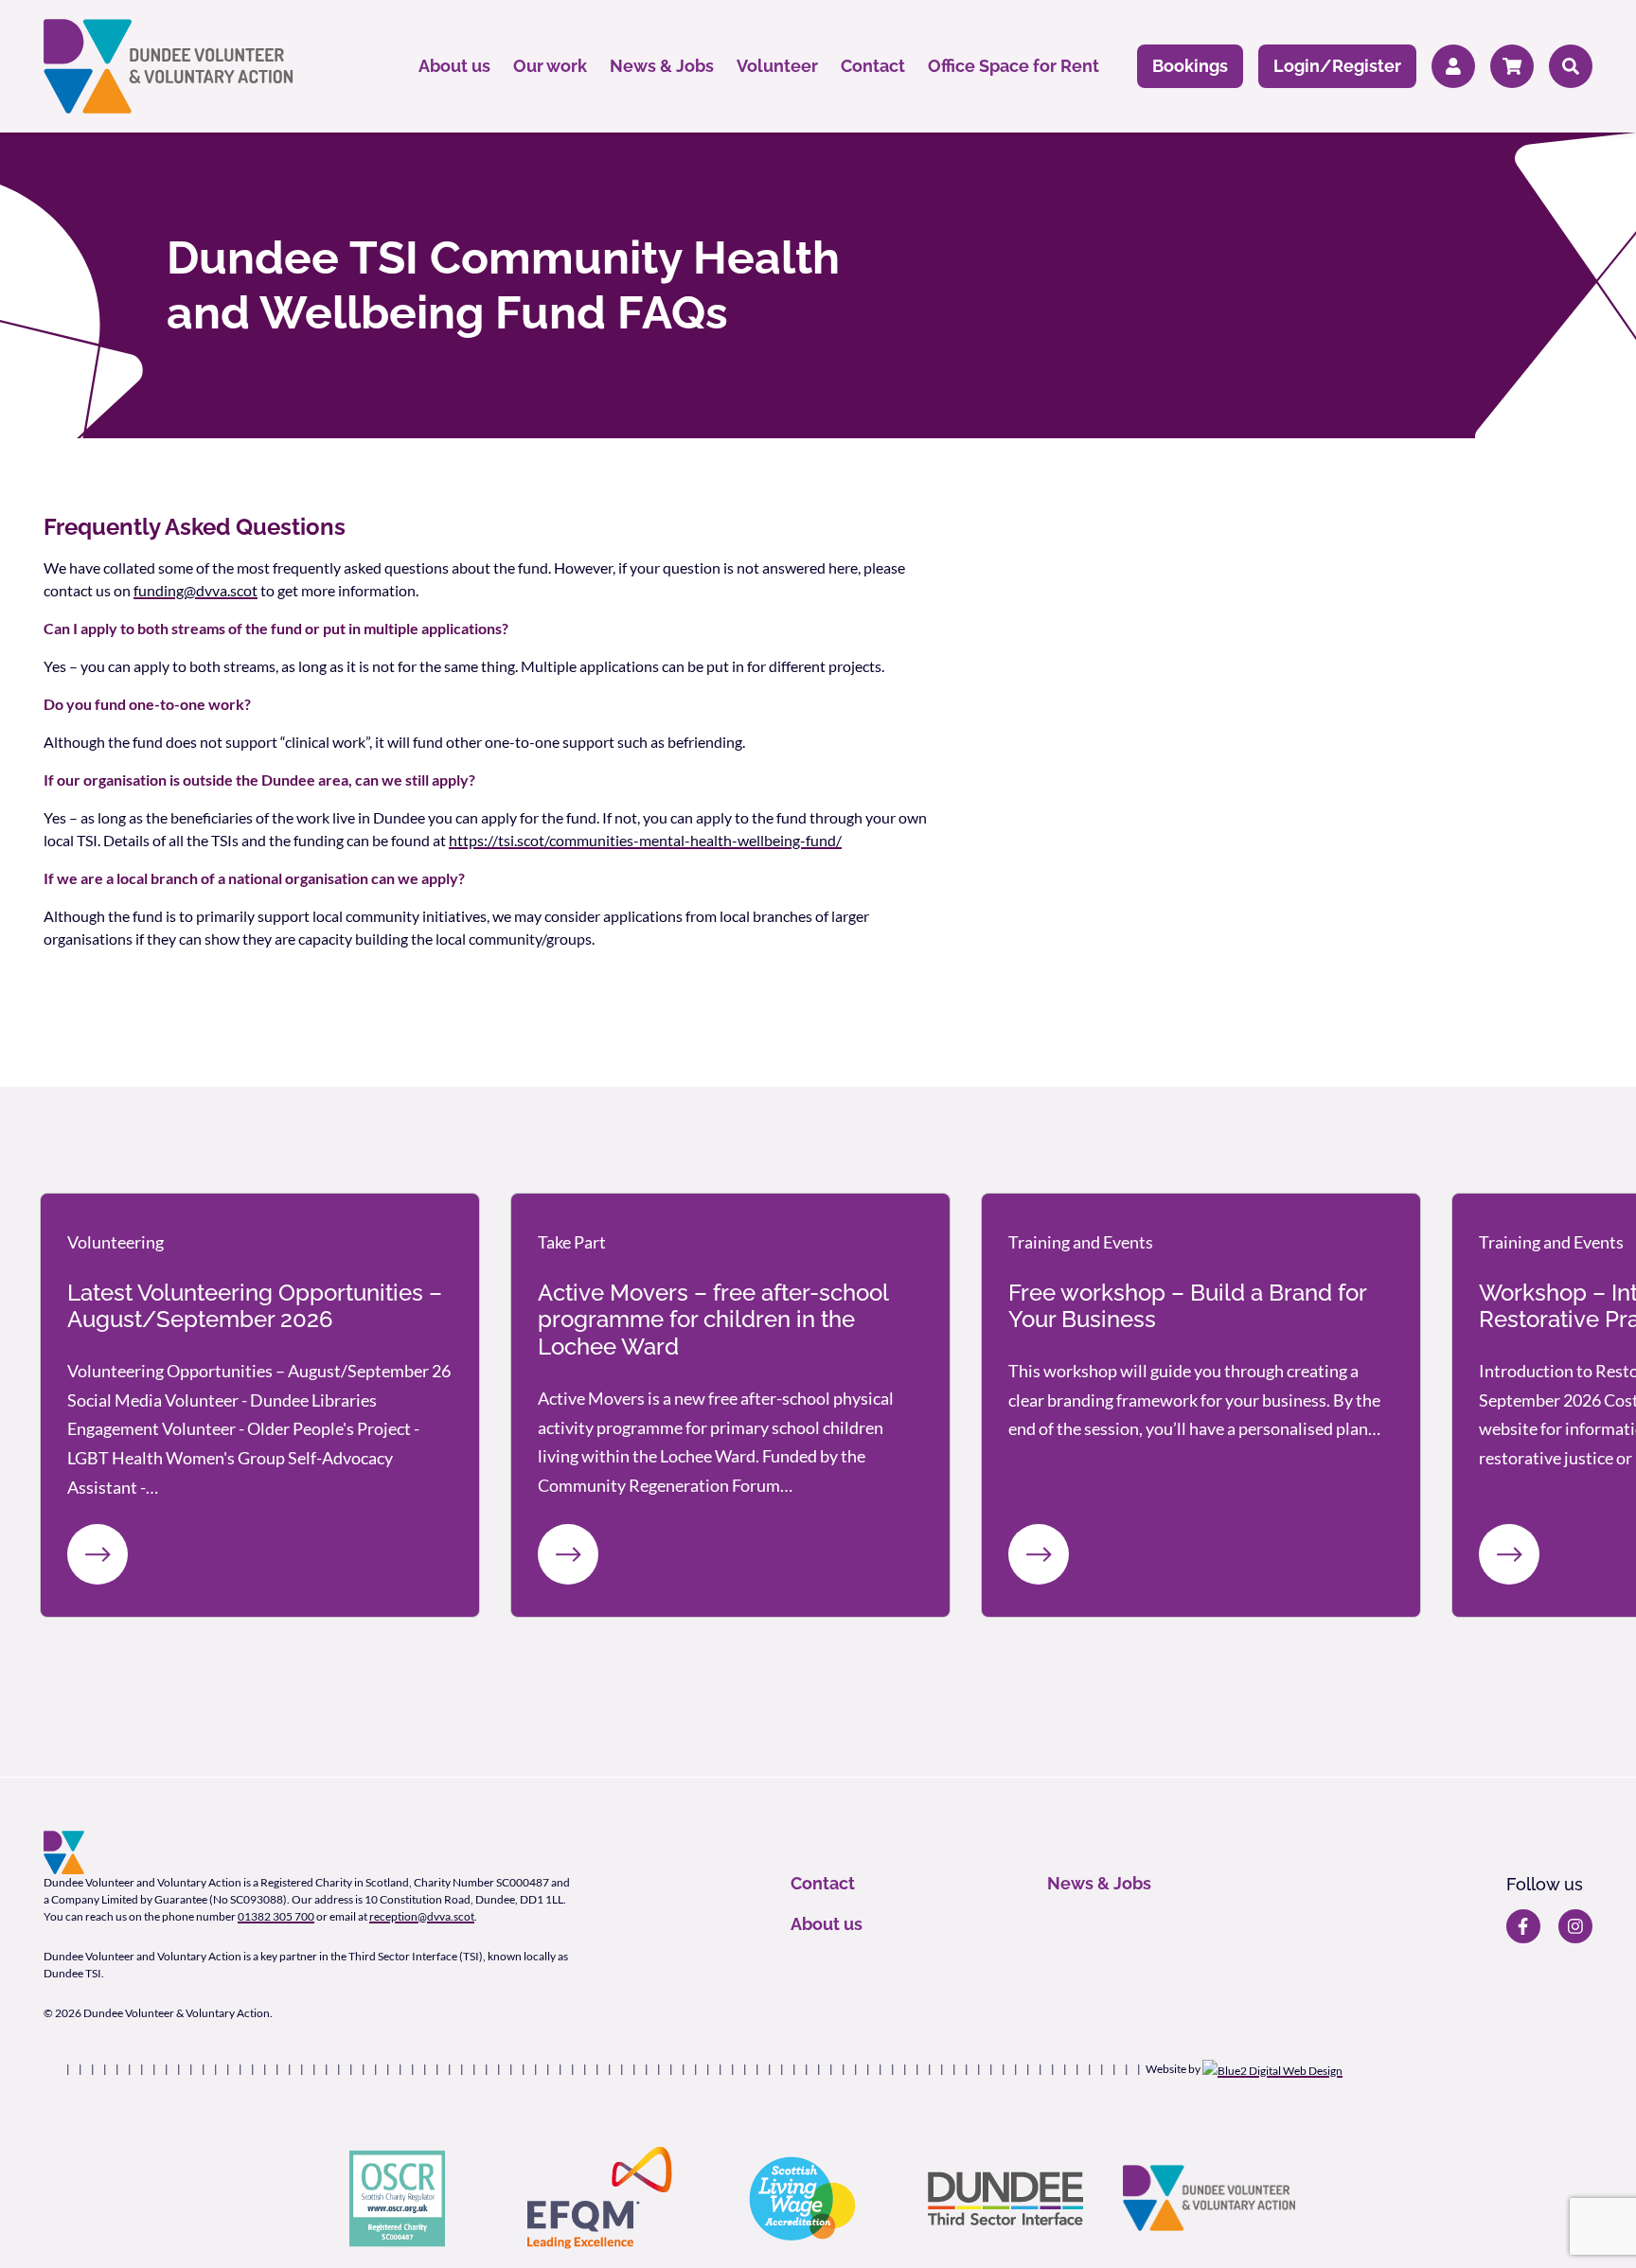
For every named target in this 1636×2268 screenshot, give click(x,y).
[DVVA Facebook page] (1523, 1926)
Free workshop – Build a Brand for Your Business (1187, 1306)
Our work (550, 66)
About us (454, 66)
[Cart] (1512, 67)
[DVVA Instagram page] (1575, 1926)
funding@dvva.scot (196, 590)
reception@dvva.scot (422, 1916)
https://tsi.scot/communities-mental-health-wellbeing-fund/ (645, 840)
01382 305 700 (276, 1916)
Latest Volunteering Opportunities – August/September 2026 (255, 1306)
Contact (873, 66)
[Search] (1571, 67)
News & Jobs (662, 66)
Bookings (1190, 66)
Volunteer (777, 66)
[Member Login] (1453, 67)
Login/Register (1337, 66)
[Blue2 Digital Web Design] (1272, 2069)
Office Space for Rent (1014, 66)
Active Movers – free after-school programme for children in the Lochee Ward (713, 1320)
